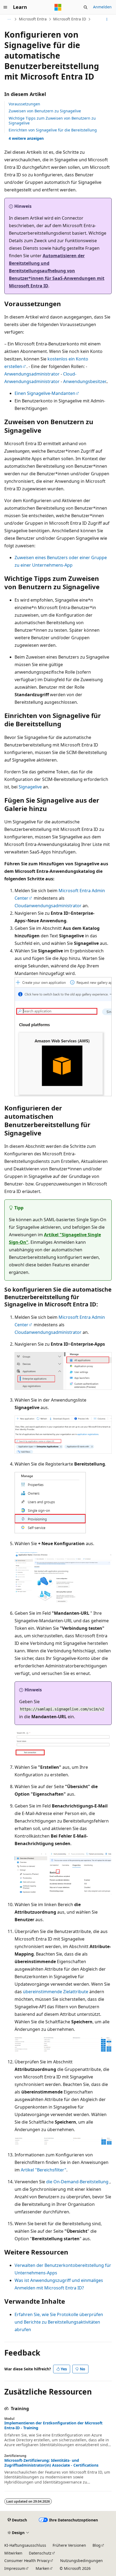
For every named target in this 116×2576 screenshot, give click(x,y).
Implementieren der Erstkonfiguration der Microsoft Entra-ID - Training (53, 2425)
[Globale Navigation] (5, 7)
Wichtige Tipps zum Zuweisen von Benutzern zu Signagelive (52, 121)
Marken (42, 2568)
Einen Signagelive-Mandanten (45, 393)
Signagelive (30, 787)
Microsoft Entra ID (70, 19)
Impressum (15, 2568)
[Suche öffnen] (86, 7)
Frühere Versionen (69, 2545)
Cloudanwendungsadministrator (48, 906)
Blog (97, 2545)
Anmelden (102, 7)
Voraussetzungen (24, 104)
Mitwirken (13, 2553)
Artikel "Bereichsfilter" (44, 2170)
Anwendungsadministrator (32, 374)
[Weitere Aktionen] (107, 19)
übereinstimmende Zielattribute (56, 1992)
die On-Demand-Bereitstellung (77, 2182)
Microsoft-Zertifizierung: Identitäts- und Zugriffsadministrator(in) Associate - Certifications (51, 2463)
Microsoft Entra (33, 19)
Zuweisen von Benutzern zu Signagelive (45, 111)
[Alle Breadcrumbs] (9, 19)
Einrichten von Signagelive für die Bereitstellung (53, 130)
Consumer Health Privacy (27, 2561)
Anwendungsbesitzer (84, 381)
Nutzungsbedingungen (81, 2561)
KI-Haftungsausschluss (25, 2545)
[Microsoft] (58, 7)
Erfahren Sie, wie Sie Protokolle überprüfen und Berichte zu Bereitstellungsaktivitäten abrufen (59, 2322)
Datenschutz (40, 2553)
